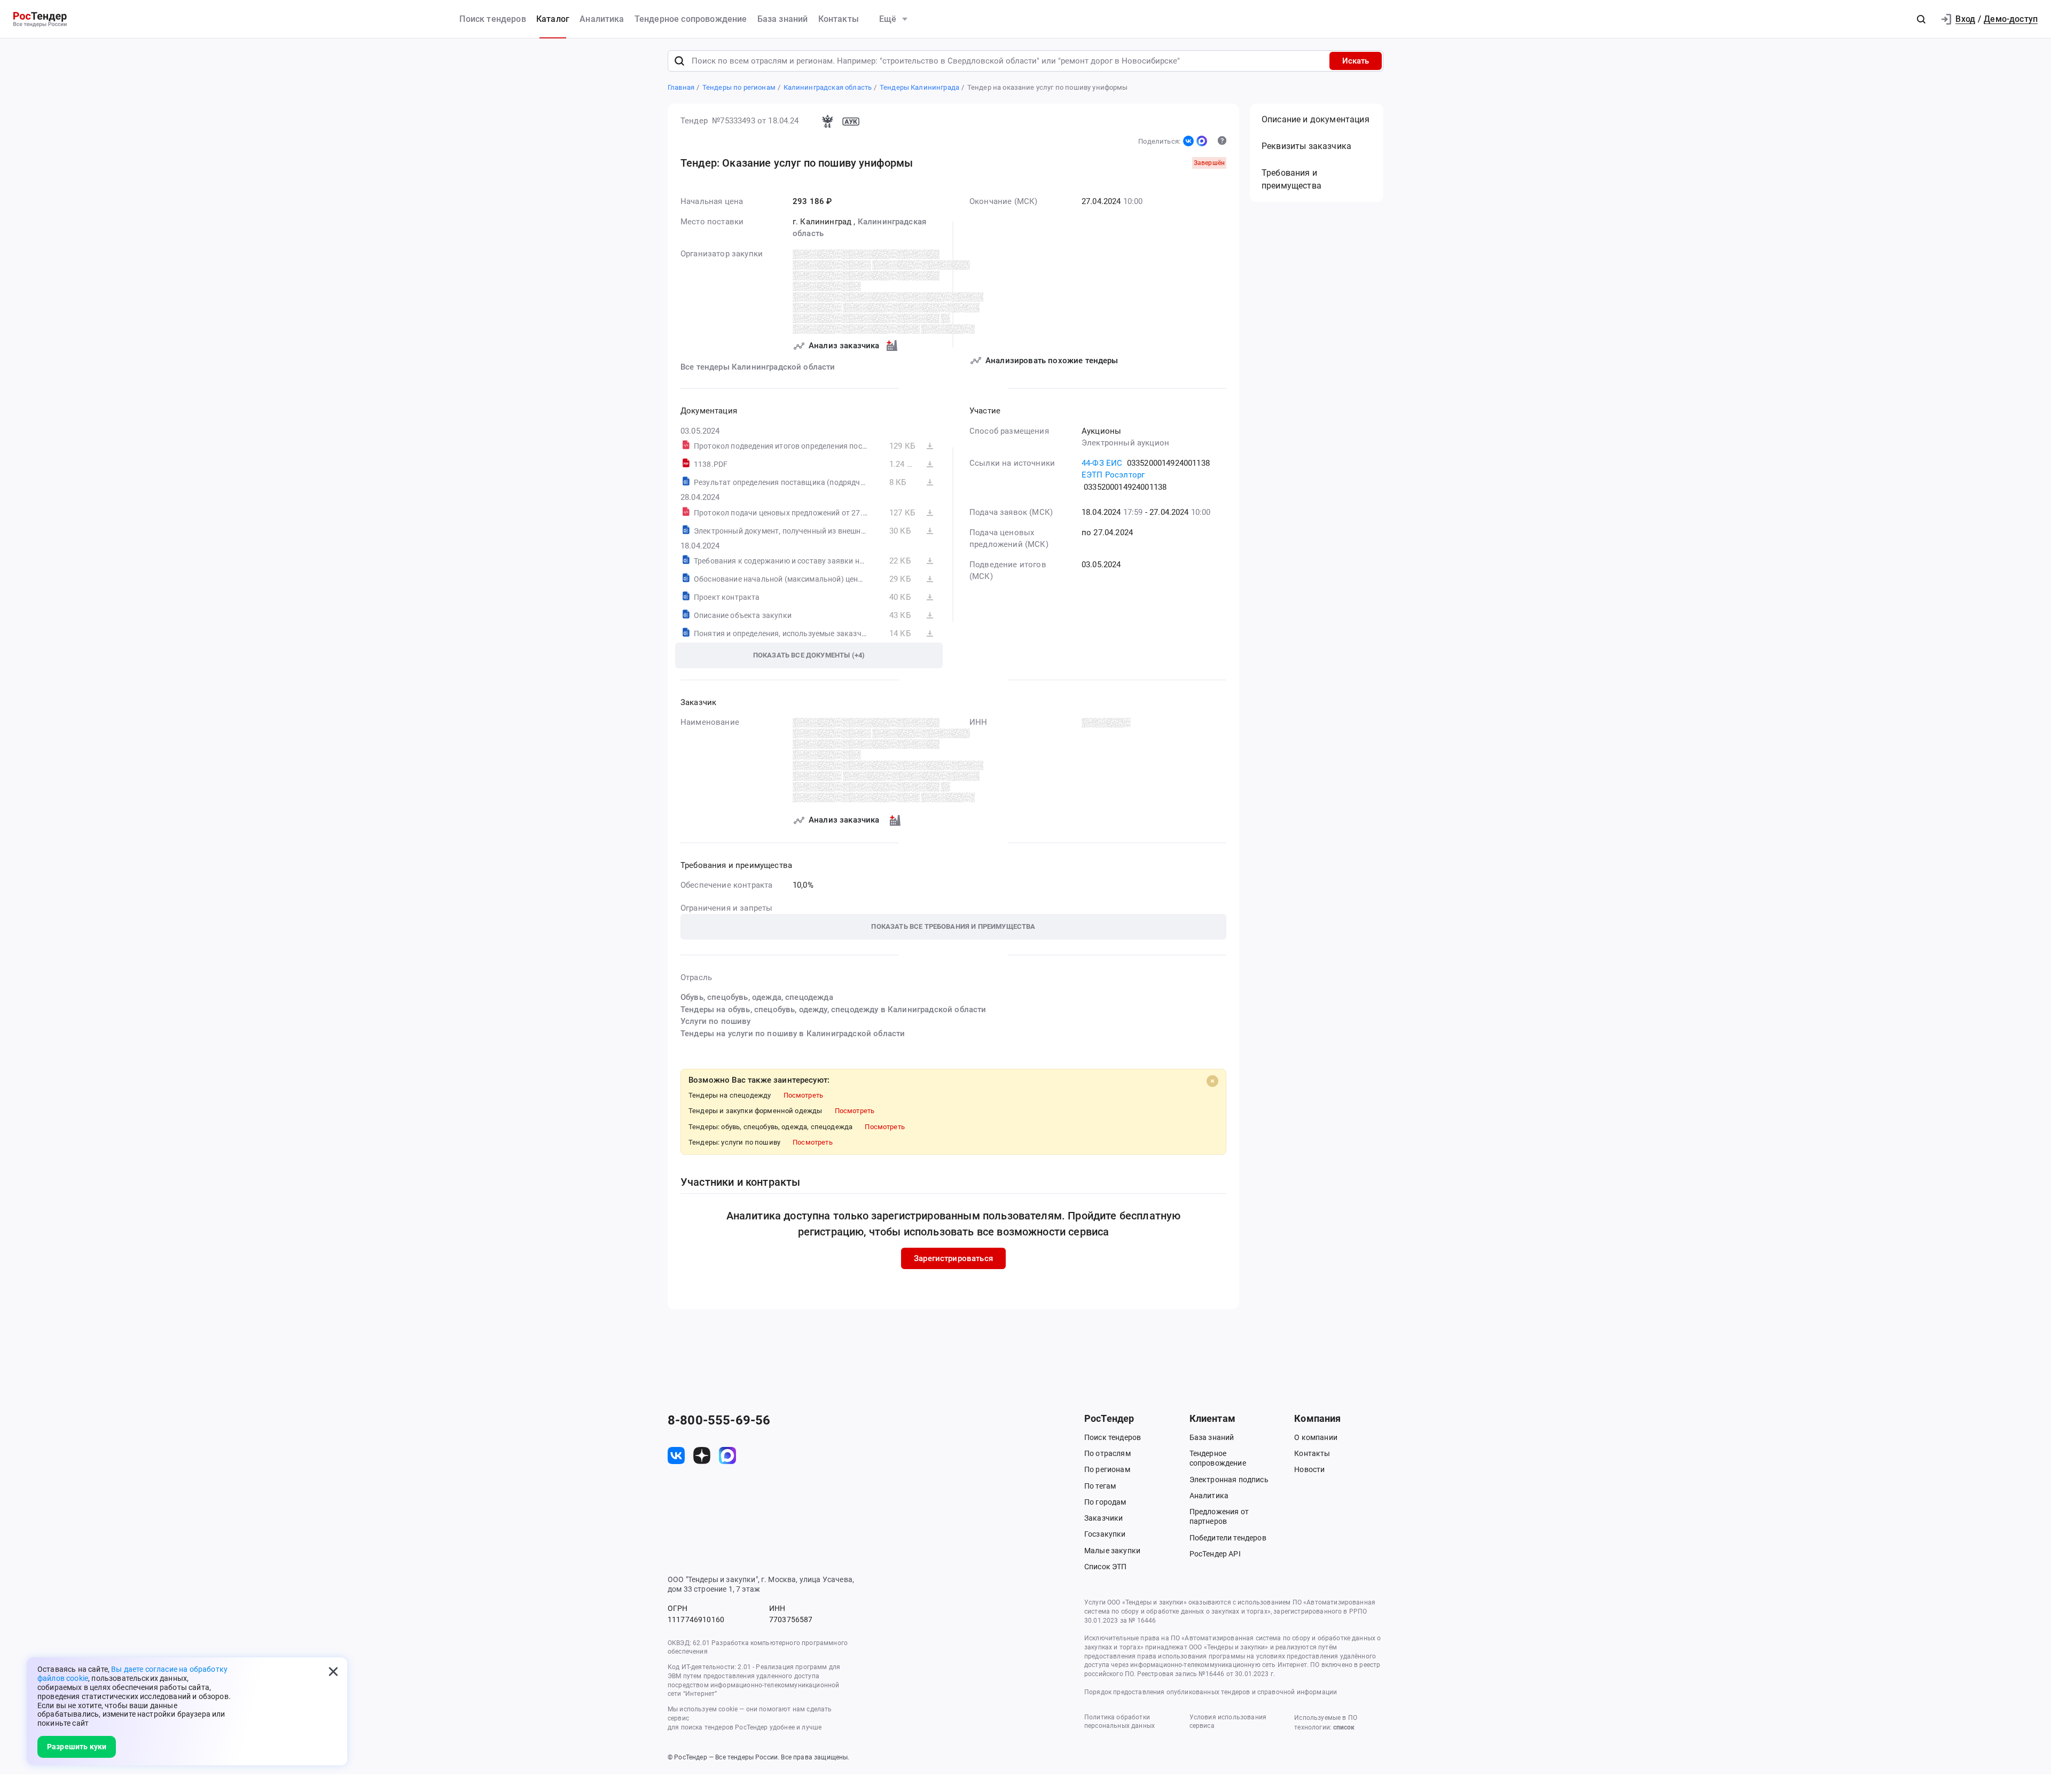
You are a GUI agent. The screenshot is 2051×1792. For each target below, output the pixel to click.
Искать (1356, 61)
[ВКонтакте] (1188, 141)
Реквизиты (1306, 146)
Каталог (553, 19)
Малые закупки (1112, 1551)
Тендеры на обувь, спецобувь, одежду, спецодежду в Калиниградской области (833, 1010)
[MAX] (1202, 141)
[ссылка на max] (727, 1455)
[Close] (1212, 1081)
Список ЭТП (1106, 1567)
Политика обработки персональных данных (1120, 1722)
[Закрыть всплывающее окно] (333, 1671)
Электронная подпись (1229, 1480)
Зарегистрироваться (953, 1258)
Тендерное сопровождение (691, 19)
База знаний (783, 19)
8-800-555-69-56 (719, 1420)
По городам (1105, 1502)
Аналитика (602, 19)
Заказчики (1103, 1518)
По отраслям (1107, 1453)
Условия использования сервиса (1228, 1722)
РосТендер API (1215, 1554)
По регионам (1107, 1469)
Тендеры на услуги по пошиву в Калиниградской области (793, 1034)
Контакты (839, 19)
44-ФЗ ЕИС (1102, 463)
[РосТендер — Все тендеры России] (40, 19)
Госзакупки (1105, 1534)
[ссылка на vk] (676, 1455)
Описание (1316, 119)
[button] (1921, 19)
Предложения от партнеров (1219, 1516)
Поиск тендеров (492, 19)
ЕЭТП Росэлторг (1113, 475)
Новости (1309, 1469)
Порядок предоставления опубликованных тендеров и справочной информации (1211, 1692)
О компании (1316, 1437)
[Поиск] (679, 61)
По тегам (1100, 1486)
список (1344, 1727)
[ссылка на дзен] (702, 1455)
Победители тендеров (1228, 1538)
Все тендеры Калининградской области (758, 367)
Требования (1291, 179)
